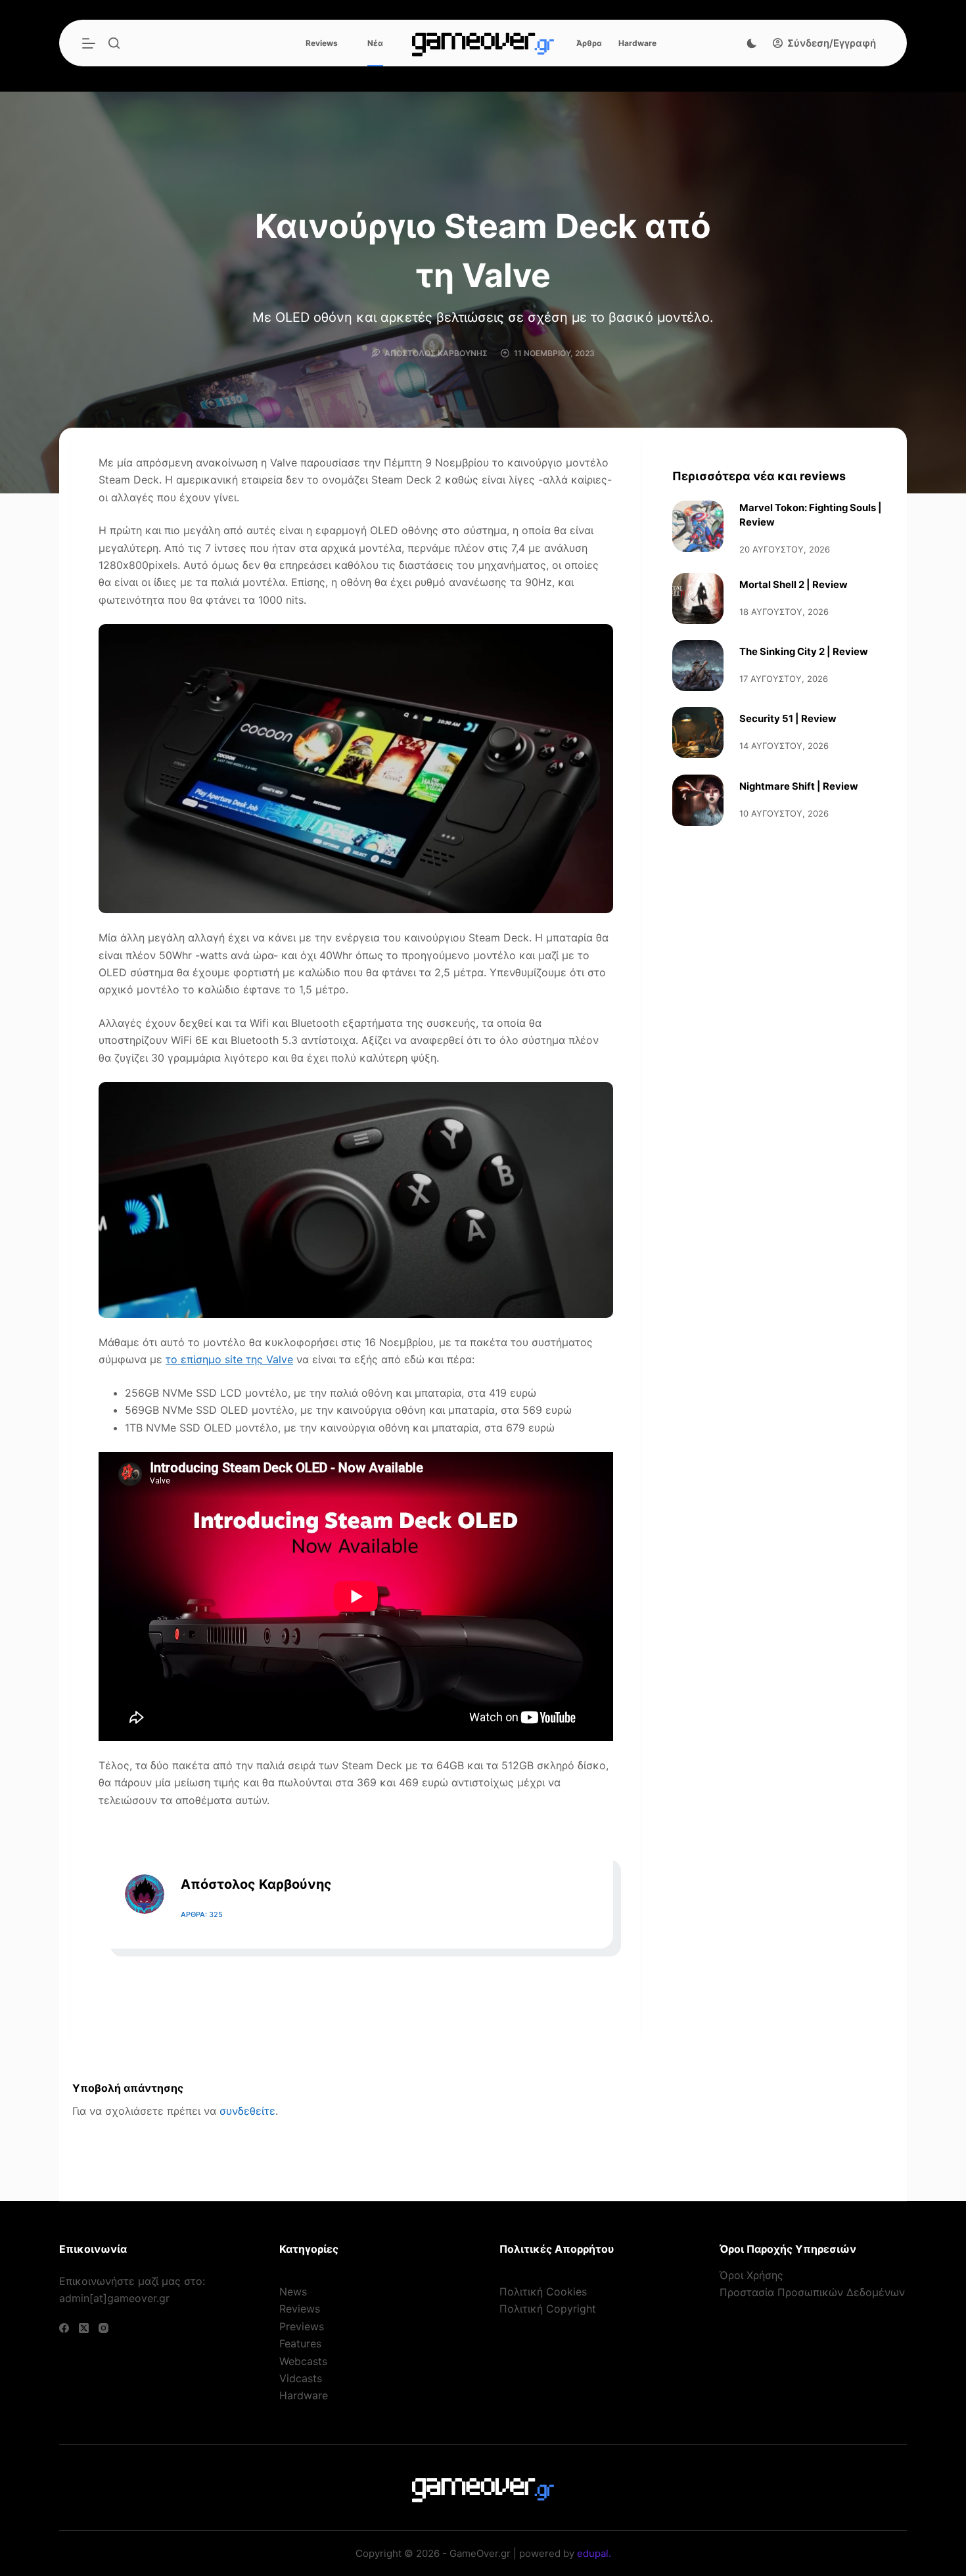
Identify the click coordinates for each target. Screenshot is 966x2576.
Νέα (375, 43)
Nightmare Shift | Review (799, 786)
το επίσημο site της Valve (229, 1359)
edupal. (594, 2553)
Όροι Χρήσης (751, 2275)
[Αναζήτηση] (114, 43)
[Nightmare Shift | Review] (698, 800)
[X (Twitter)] (84, 2328)
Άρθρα (589, 43)
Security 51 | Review (788, 719)
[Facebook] (64, 2328)
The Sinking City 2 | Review (804, 652)
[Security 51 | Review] (698, 733)
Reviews (322, 43)
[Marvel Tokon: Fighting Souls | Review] (698, 526)
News (293, 2292)
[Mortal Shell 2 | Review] (698, 599)
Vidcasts (301, 2378)
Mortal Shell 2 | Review (793, 585)
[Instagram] (103, 2328)
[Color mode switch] (752, 43)
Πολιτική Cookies (543, 2292)
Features (300, 2343)
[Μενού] (89, 43)
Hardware (637, 43)
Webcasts (303, 2361)
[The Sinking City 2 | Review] (698, 666)
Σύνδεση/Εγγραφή (832, 43)
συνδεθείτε (247, 2111)
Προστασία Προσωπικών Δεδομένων (812, 2292)
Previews (302, 2326)
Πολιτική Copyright (548, 2309)
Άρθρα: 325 (202, 1914)
